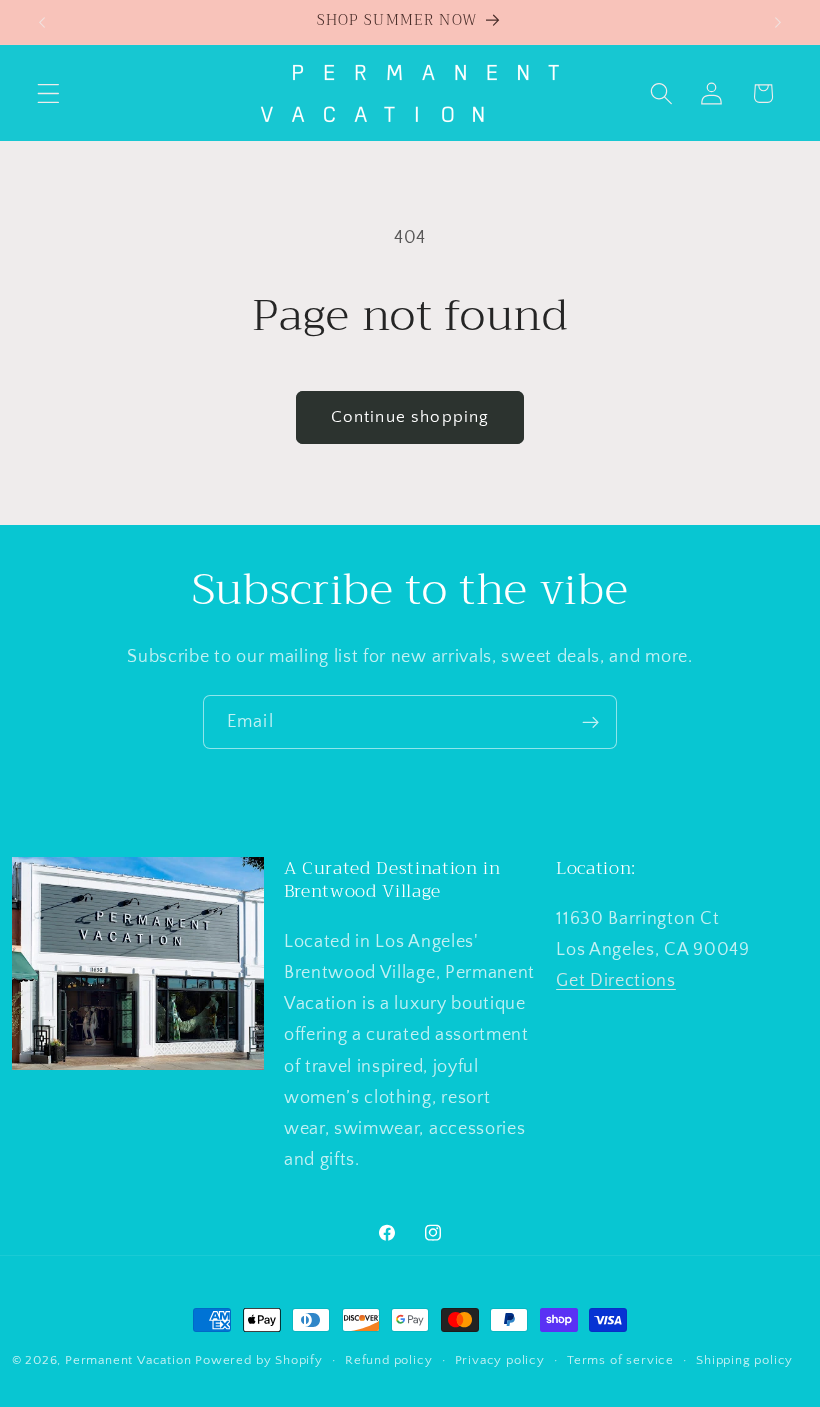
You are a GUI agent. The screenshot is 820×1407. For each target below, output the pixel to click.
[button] (48, 93)
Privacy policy (500, 1360)
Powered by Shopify (259, 1360)
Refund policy (388, 1360)
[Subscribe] (590, 722)
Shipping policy (744, 1360)
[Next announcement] (778, 22)
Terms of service (620, 1360)
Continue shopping (410, 416)
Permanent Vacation (128, 1360)
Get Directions (616, 980)
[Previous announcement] (42, 22)
